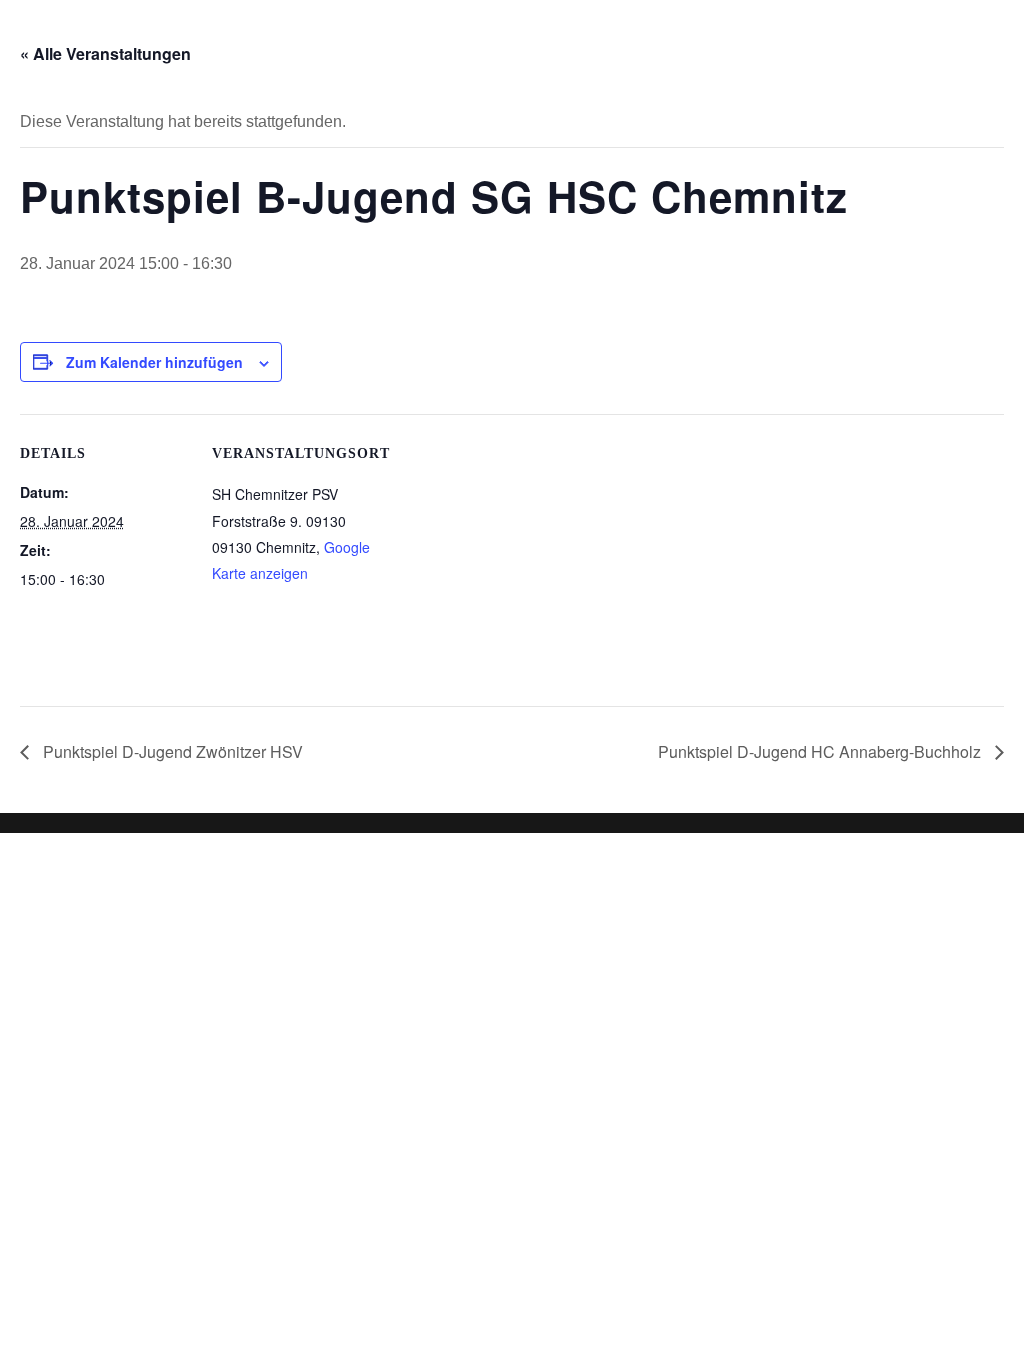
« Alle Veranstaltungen (105, 53)
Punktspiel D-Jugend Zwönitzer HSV (171, 751)
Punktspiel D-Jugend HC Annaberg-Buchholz (821, 751)
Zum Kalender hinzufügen (154, 362)
